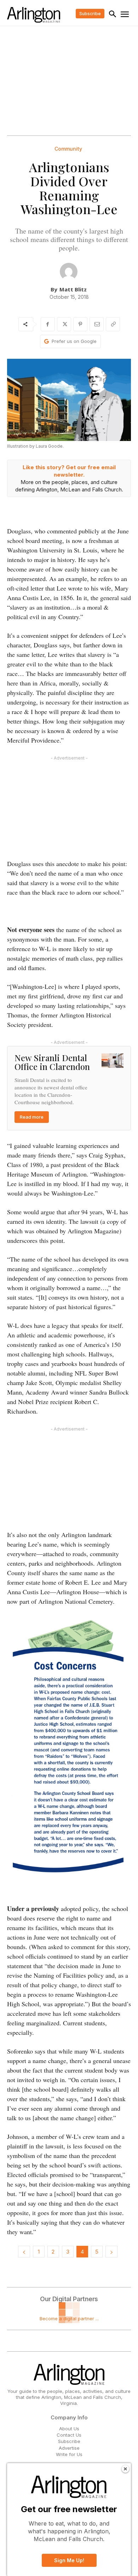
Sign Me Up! (69, 2560)
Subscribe (69, 2441)
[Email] (97, 324)
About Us (69, 2429)
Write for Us (69, 2454)
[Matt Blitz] (69, 272)
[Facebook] (48, 324)
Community (68, 149)
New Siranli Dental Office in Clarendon (52, 1062)
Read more (32, 1117)
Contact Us (69, 2435)
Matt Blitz (73, 289)
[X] (64, 324)
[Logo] (34, 15)
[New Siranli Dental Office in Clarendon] (113, 1061)
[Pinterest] (80, 324)
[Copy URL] (113, 324)
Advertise (69, 2448)
